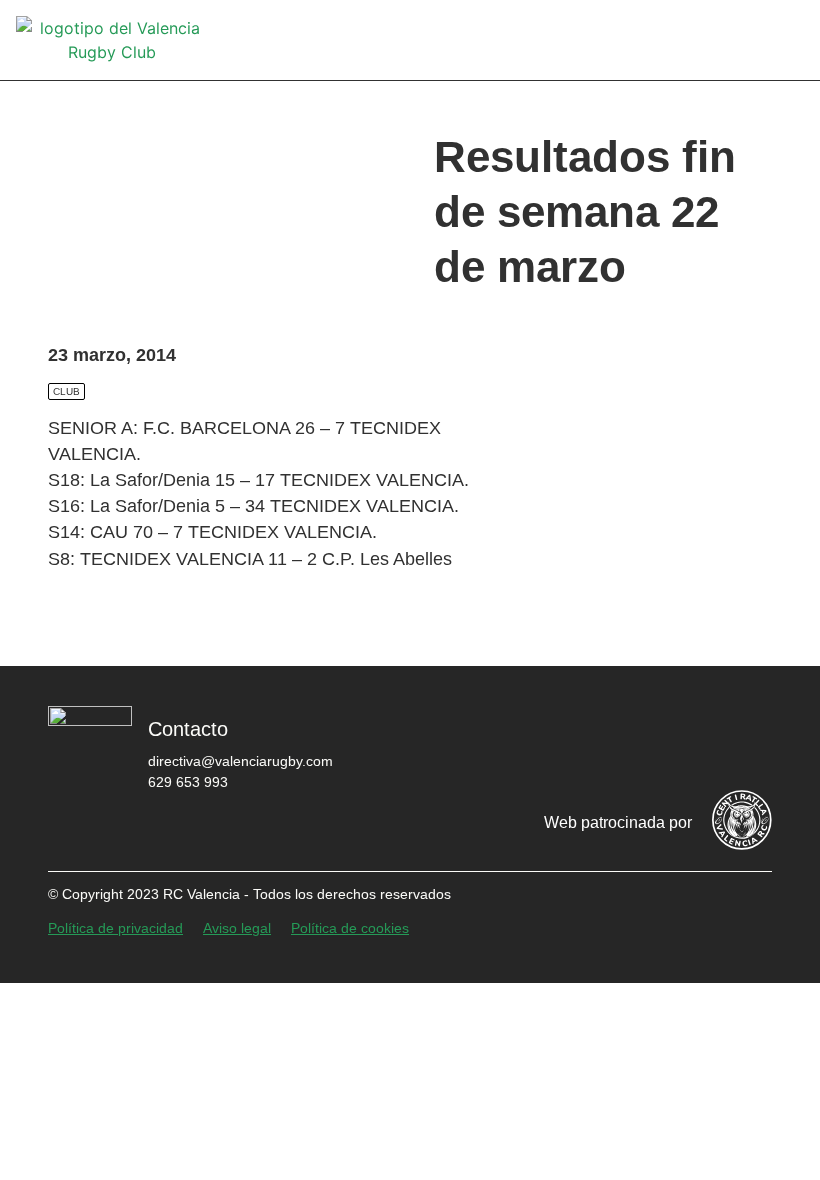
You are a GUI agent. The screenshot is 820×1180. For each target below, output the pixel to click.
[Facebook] (507, 739)
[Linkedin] (747, 739)
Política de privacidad (115, 928)
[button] (790, 40)
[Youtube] (687, 739)
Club (66, 391)
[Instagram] (627, 739)
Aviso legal (237, 928)
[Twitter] (567, 739)
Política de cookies (350, 928)
